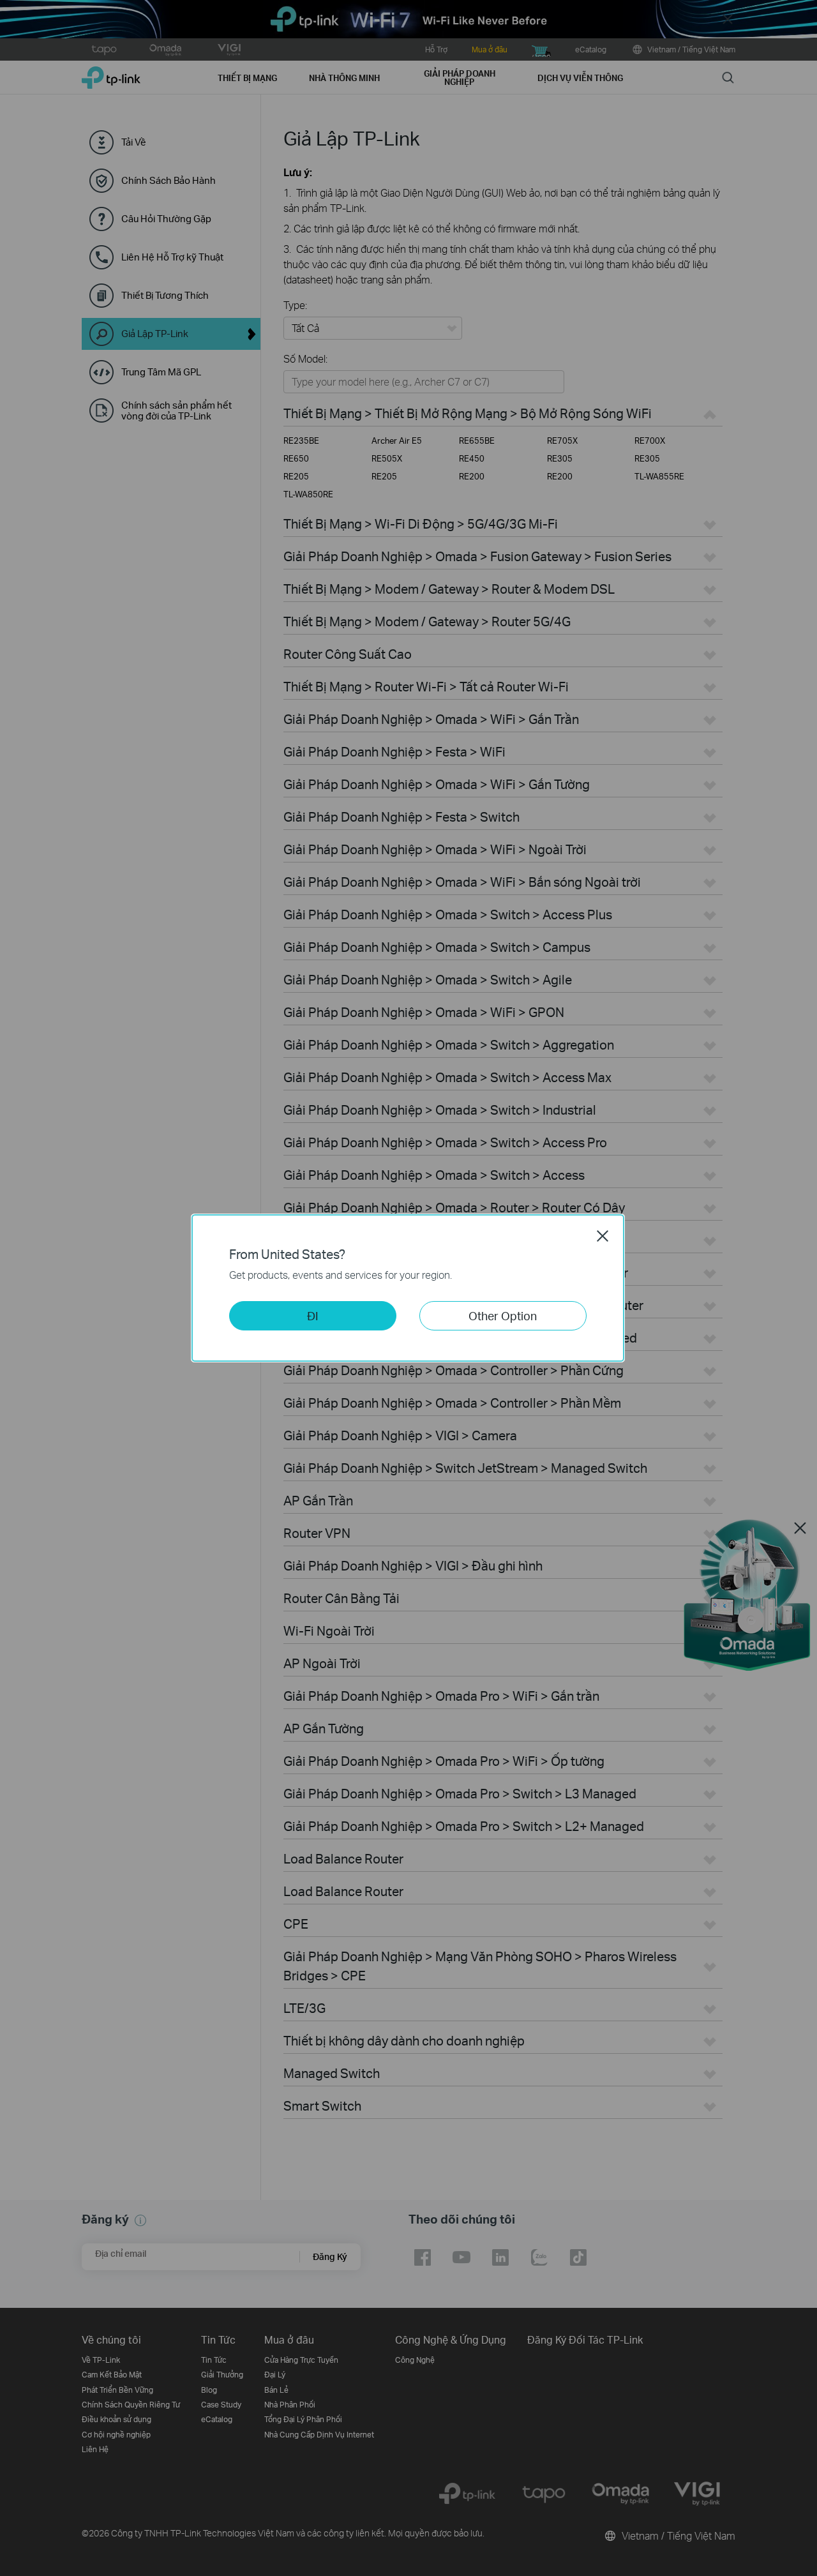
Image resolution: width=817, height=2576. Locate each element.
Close (603, 1236)
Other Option (503, 1315)
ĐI (313, 1315)
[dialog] (408, 1288)
